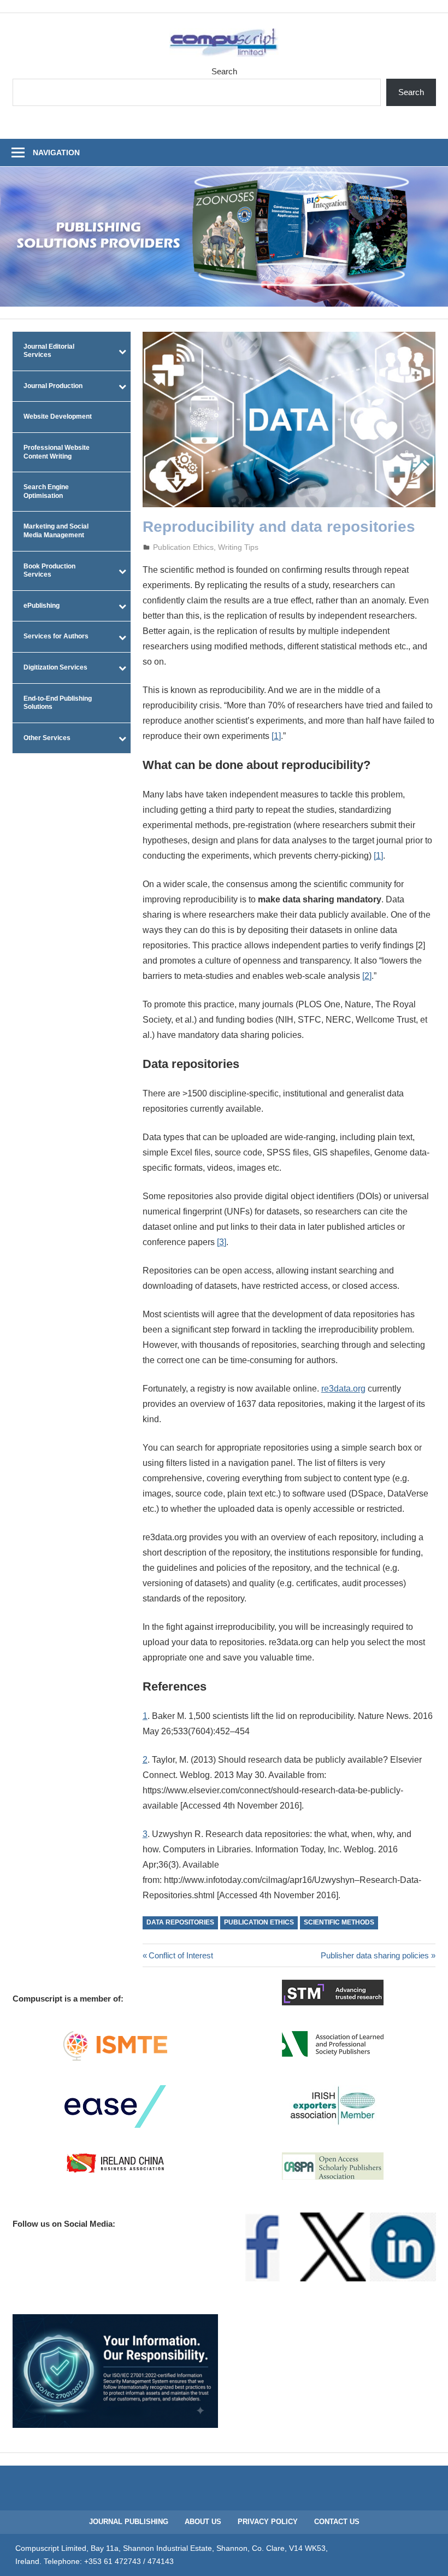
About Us (203, 2522)
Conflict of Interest (181, 1955)
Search (224, 71)
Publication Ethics (183, 547)
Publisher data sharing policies (375, 1955)
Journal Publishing (129, 2522)
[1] (276, 736)
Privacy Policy (268, 2522)
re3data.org (343, 1389)
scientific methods (339, 1922)
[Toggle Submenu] (122, 351)
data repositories (180, 1922)
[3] (222, 1242)
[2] (367, 976)
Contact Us (337, 2522)
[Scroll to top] (429, 2557)
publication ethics (259, 1922)
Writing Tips (238, 547)
